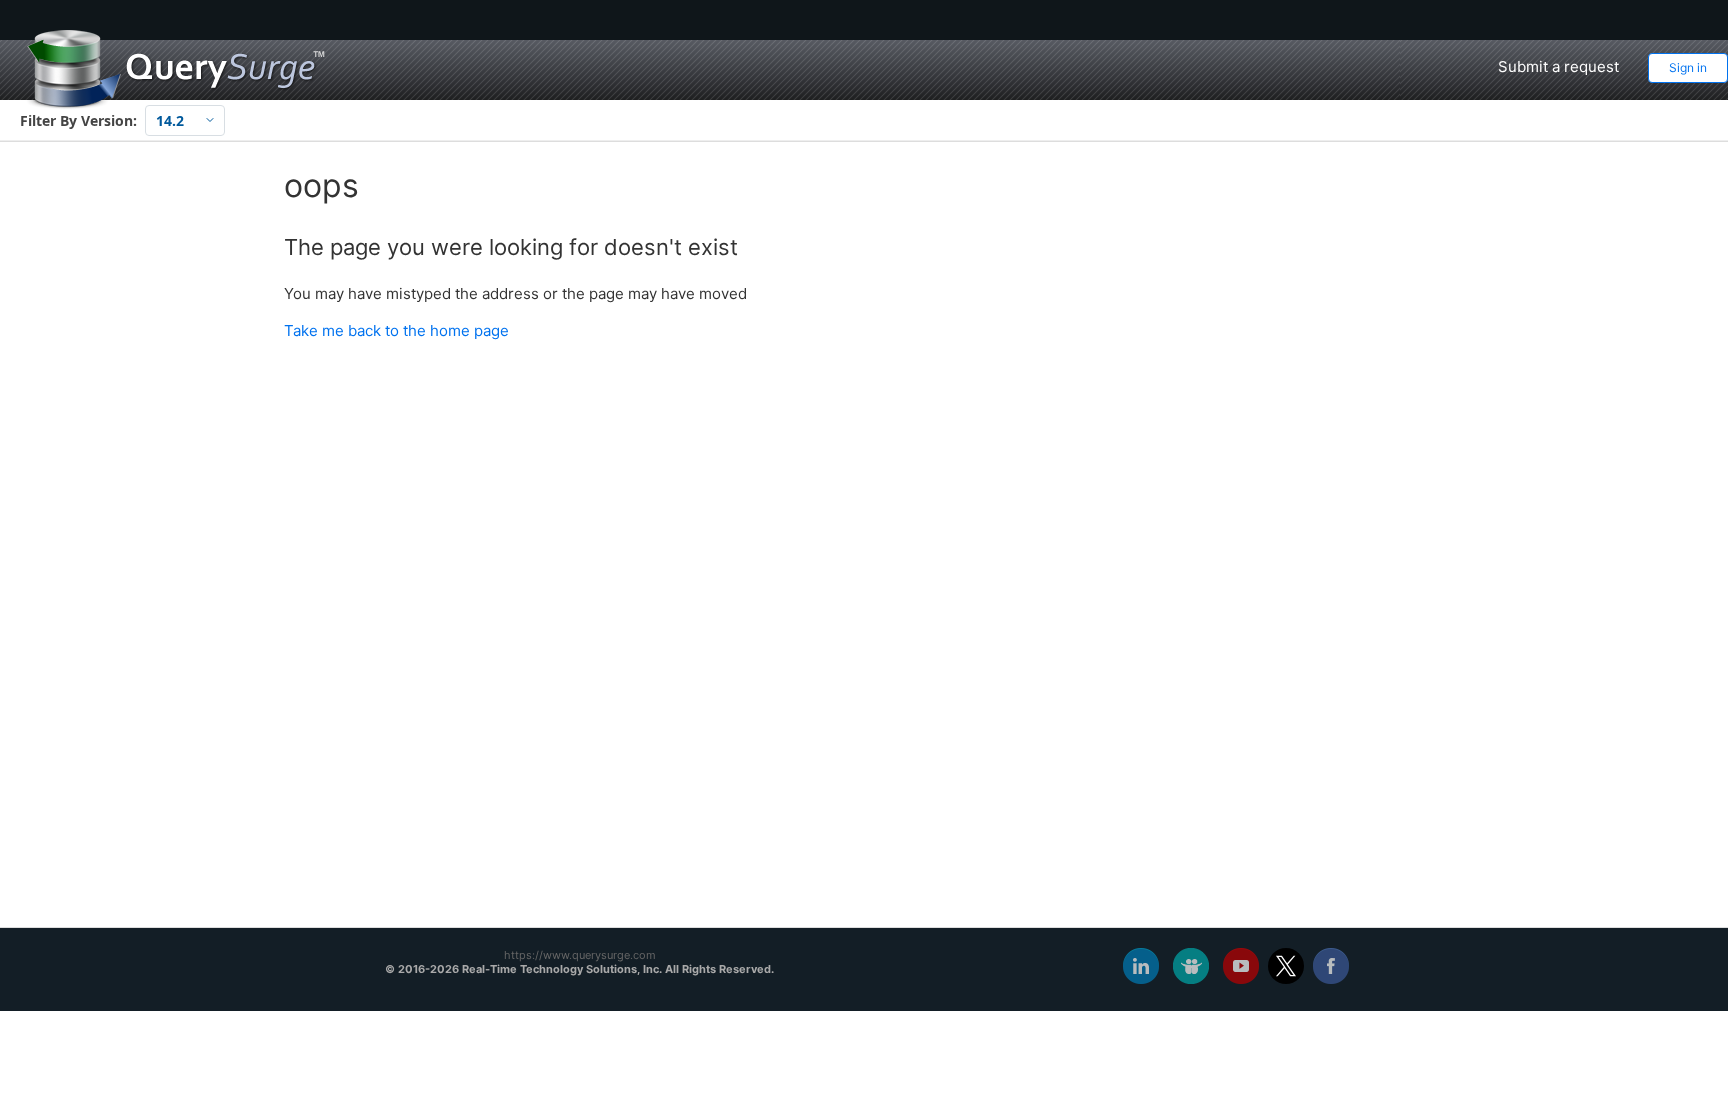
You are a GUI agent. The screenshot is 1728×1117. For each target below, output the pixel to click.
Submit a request (1558, 66)
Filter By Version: (78, 120)
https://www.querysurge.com (580, 955)
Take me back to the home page (396, 330)
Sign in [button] (1688, 67)
